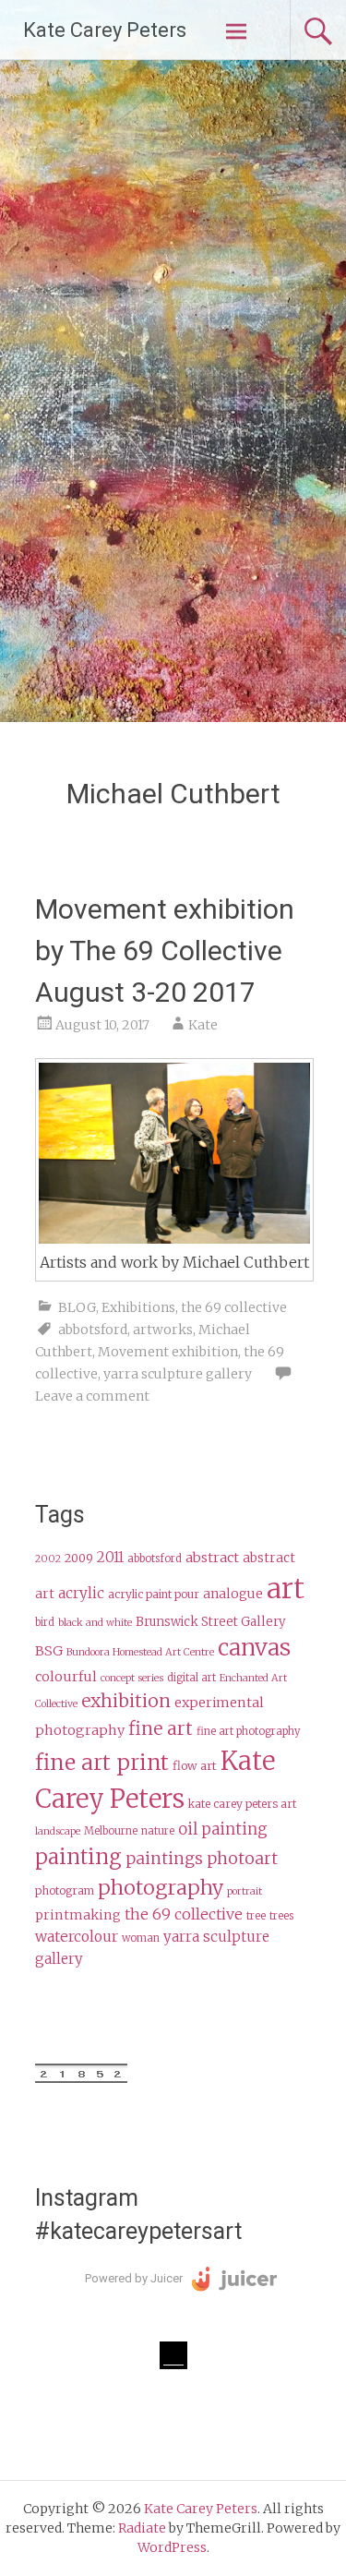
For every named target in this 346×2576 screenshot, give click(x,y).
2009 (79, 1558)
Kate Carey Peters (105, 30)
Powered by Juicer (134, 2278)
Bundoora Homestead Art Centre (140, 1652)
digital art (191, 1678)
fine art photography (249, 1731)
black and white (95, 1623)
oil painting (223, 1830)
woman (141, 1938)
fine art (161, 1728)
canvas (254, 1648)
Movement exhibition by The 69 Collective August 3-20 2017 (165, 951)
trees (281, 1916)
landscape (58, 1831)
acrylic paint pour (154, 1594)
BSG (49, 1651)
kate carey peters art (242, 1804)
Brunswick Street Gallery (211, 1622)
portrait (245, 1891)
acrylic (81, 1593)
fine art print (102, 1762)
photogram (65, 1890)
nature (158, 1831)
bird (45, 1622)
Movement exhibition (168, 1352)
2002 (48, 1559)
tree (256, 1916)
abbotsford (93, 1330)
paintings (164, 1859)
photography (161, 1888)
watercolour (77, 1937)
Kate (203, 1025)
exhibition (126, 1701)
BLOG (77, 1307)
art (286, 1589)
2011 (110, 1557)
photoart (242, 1859)
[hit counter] (81, 2078)
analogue (233, 1594)
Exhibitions (138, 1307)
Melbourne (111, 1831)
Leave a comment (92, 1396)
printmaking (78, 1915)
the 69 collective (234, 1307)
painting (78, 1857)
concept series (132, 1678)
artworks (163, 1330)
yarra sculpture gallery (178, 1374)
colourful (66, 1677)
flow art (195, 1766)
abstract (212, 1558)
